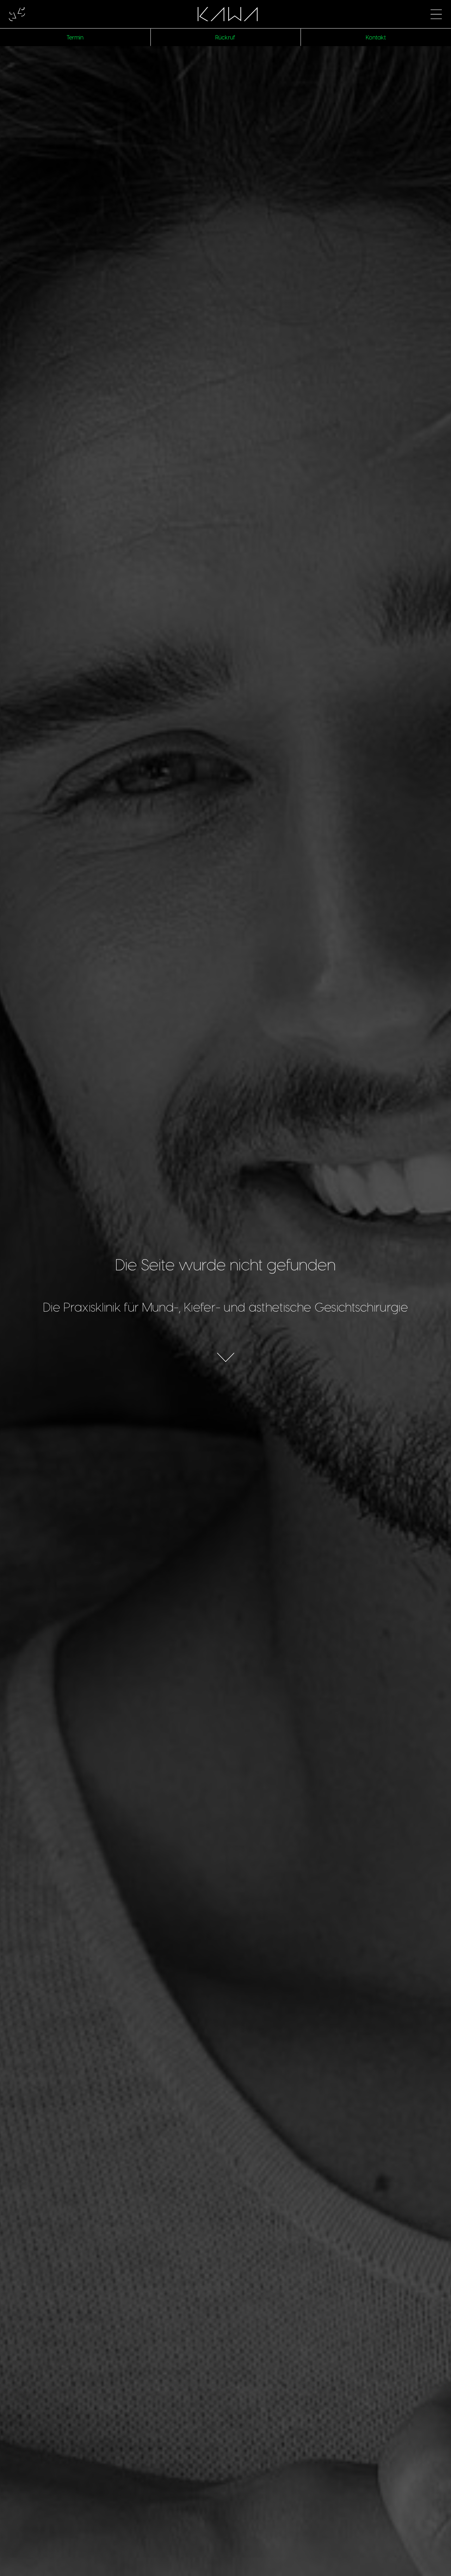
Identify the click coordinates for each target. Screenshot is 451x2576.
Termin (75, 37)
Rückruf (225, 37)
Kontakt (376, 37)
